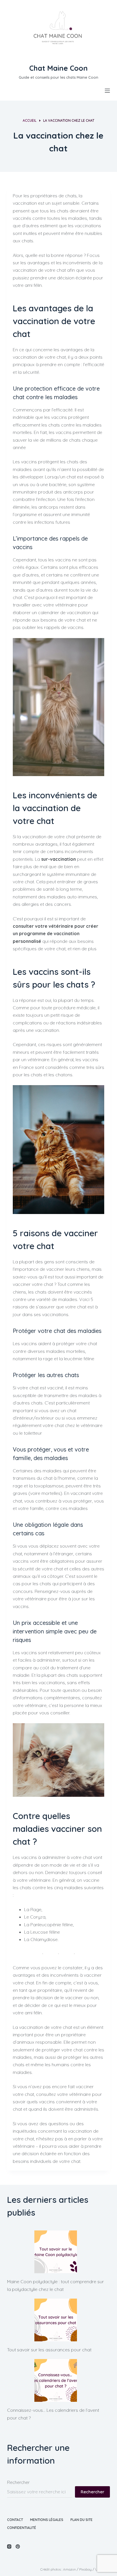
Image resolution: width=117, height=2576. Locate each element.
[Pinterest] (18, 2546)
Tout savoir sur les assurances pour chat (49, 2350)
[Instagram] (9, 2546)
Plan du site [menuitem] (82, 2520)
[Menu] (107, 91)
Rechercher (18, 2482)
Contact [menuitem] (15, 2520)
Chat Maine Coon (58, 68)
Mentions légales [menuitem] (47, 2520)
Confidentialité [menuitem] (22, 2528)
